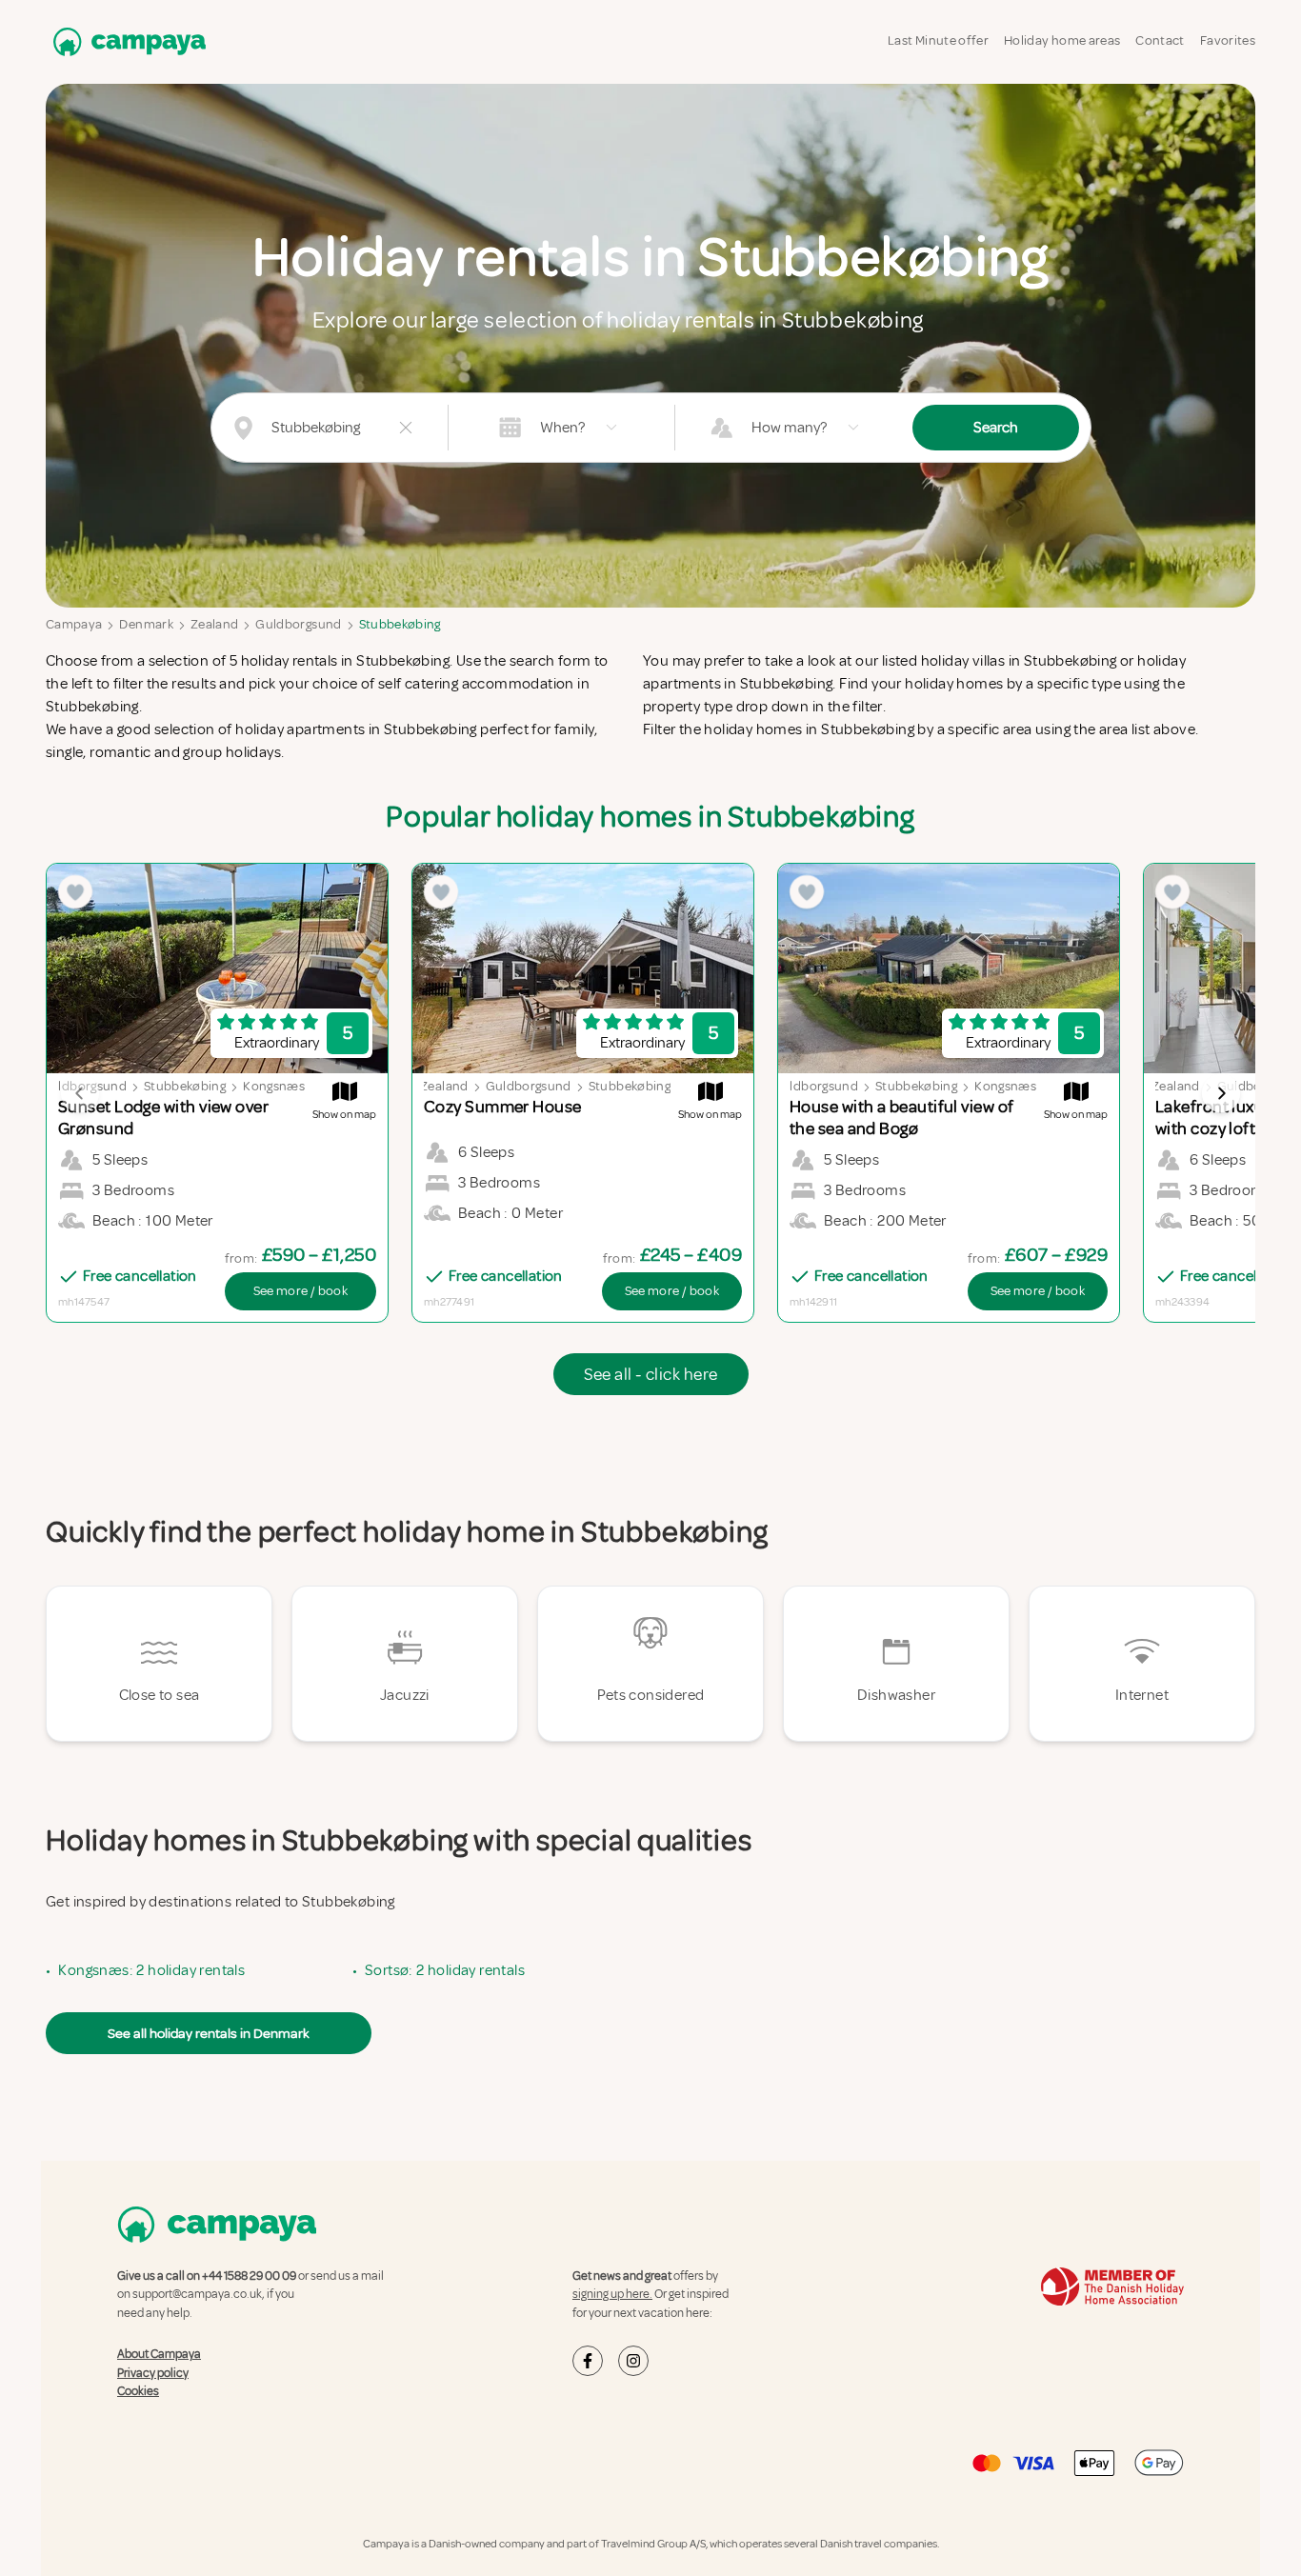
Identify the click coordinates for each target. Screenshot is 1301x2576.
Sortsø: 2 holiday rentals (445, 1970)
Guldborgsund (298, 624)
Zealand (214, 624)
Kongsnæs (274, 1086)
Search (996, 428)
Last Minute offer (938, 40)
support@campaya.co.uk (197, 2294)
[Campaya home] (126, 41)
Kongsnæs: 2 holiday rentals (151, 1970)
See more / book (300, 1291)
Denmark (146, 624)
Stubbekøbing (400, 624)
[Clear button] (406, 428)
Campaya (74, 624)
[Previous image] (80, 1093)
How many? (789, 428)
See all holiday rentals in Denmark (209, 2033)
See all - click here (651, 1374)
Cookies (138, 2391)
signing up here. (612, 2294)
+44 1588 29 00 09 (249, 2276)
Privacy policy (153, 2373)
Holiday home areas (1062, 40)
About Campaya (159, 2354)
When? (562, 428)
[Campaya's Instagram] (633, 2361)
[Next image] (1221, 1093)
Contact (1160, 40)
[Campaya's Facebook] (588, 2361)
